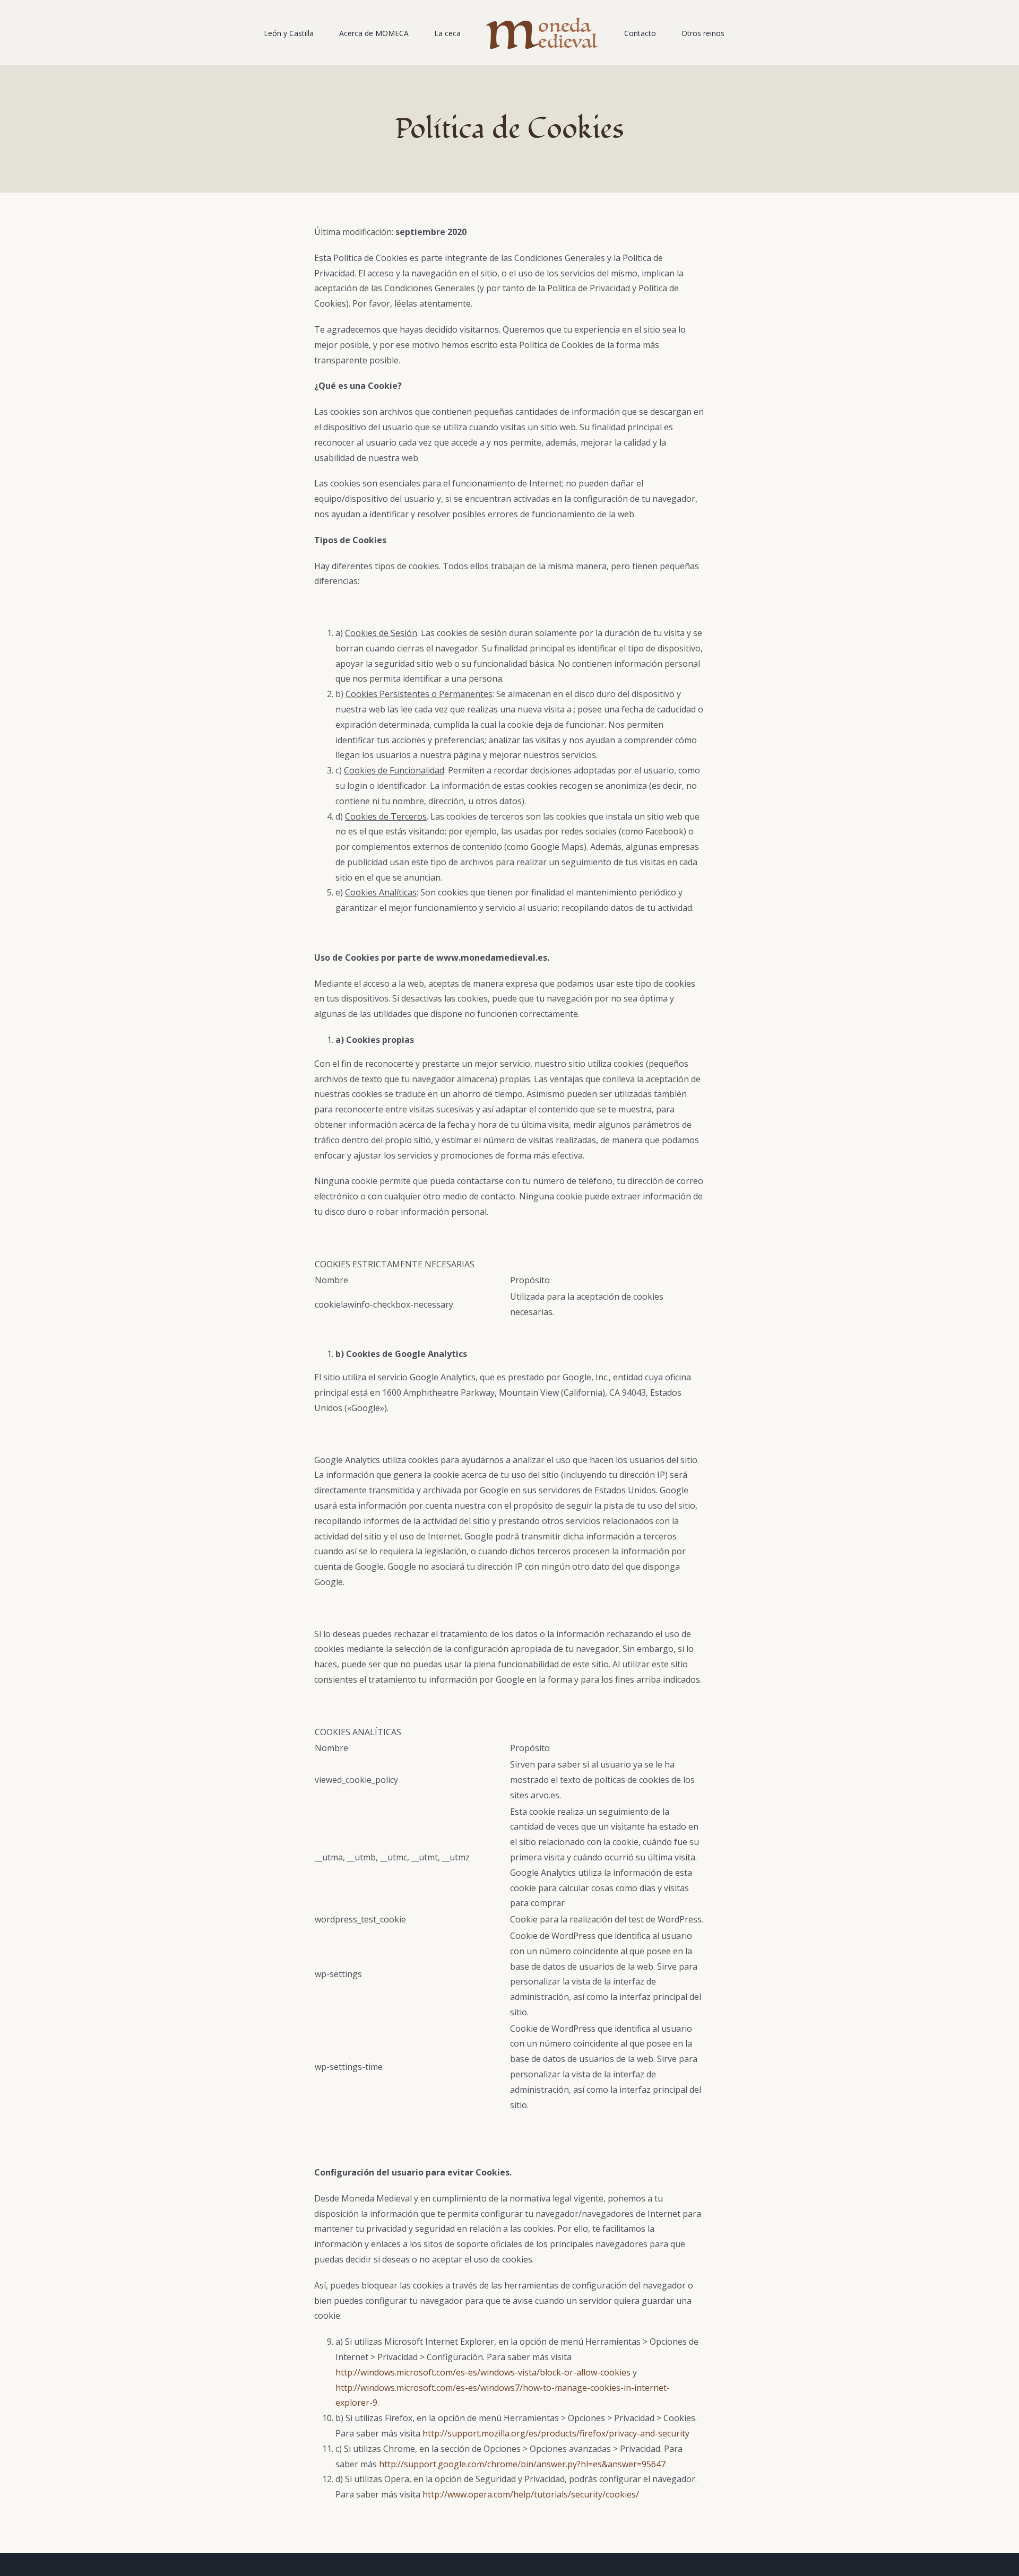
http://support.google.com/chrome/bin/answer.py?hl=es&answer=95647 (522, 2464)
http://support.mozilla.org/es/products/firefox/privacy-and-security (556, 2433)
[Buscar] (709, 33)
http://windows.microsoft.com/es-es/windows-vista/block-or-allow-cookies (483, 2372)
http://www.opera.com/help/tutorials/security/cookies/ (531, 2494)
